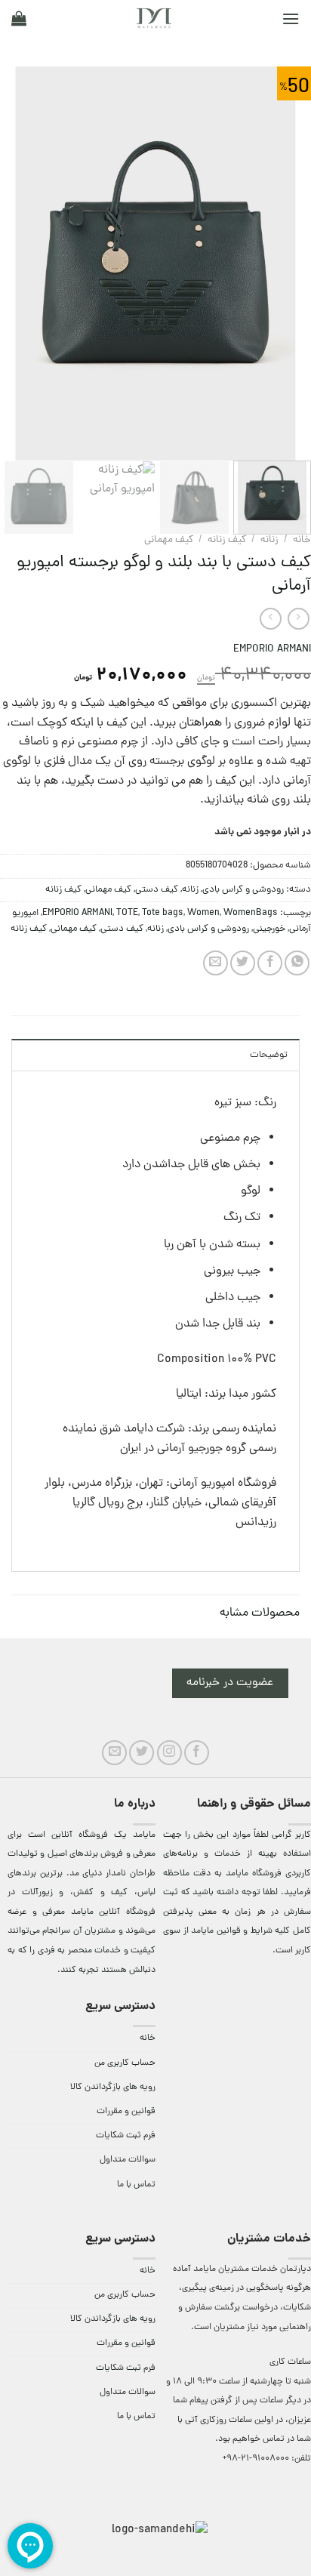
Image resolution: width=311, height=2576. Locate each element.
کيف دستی (157, 890)
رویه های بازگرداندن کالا (113, 2088)
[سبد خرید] (19, 18)
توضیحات (269, 1055)
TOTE (127, 913)
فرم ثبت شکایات (126, 2136)
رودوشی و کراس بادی (243, 890)
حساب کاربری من (125, 2063)
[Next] (14, 263)
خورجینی (269, 929)
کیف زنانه (227, 540)
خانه (302, 540)
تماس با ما (136, 2185)
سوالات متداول (128, 2160)
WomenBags (251, 913)
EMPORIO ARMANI (272, 650)
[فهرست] (291, 18)
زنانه (269, 540)
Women (203, 913)
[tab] (155, 1055)
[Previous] (286, 263)
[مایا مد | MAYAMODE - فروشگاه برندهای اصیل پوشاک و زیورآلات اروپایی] (154, 18)
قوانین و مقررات (126, 2112)
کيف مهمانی (169, 540)
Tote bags (163, 913)
